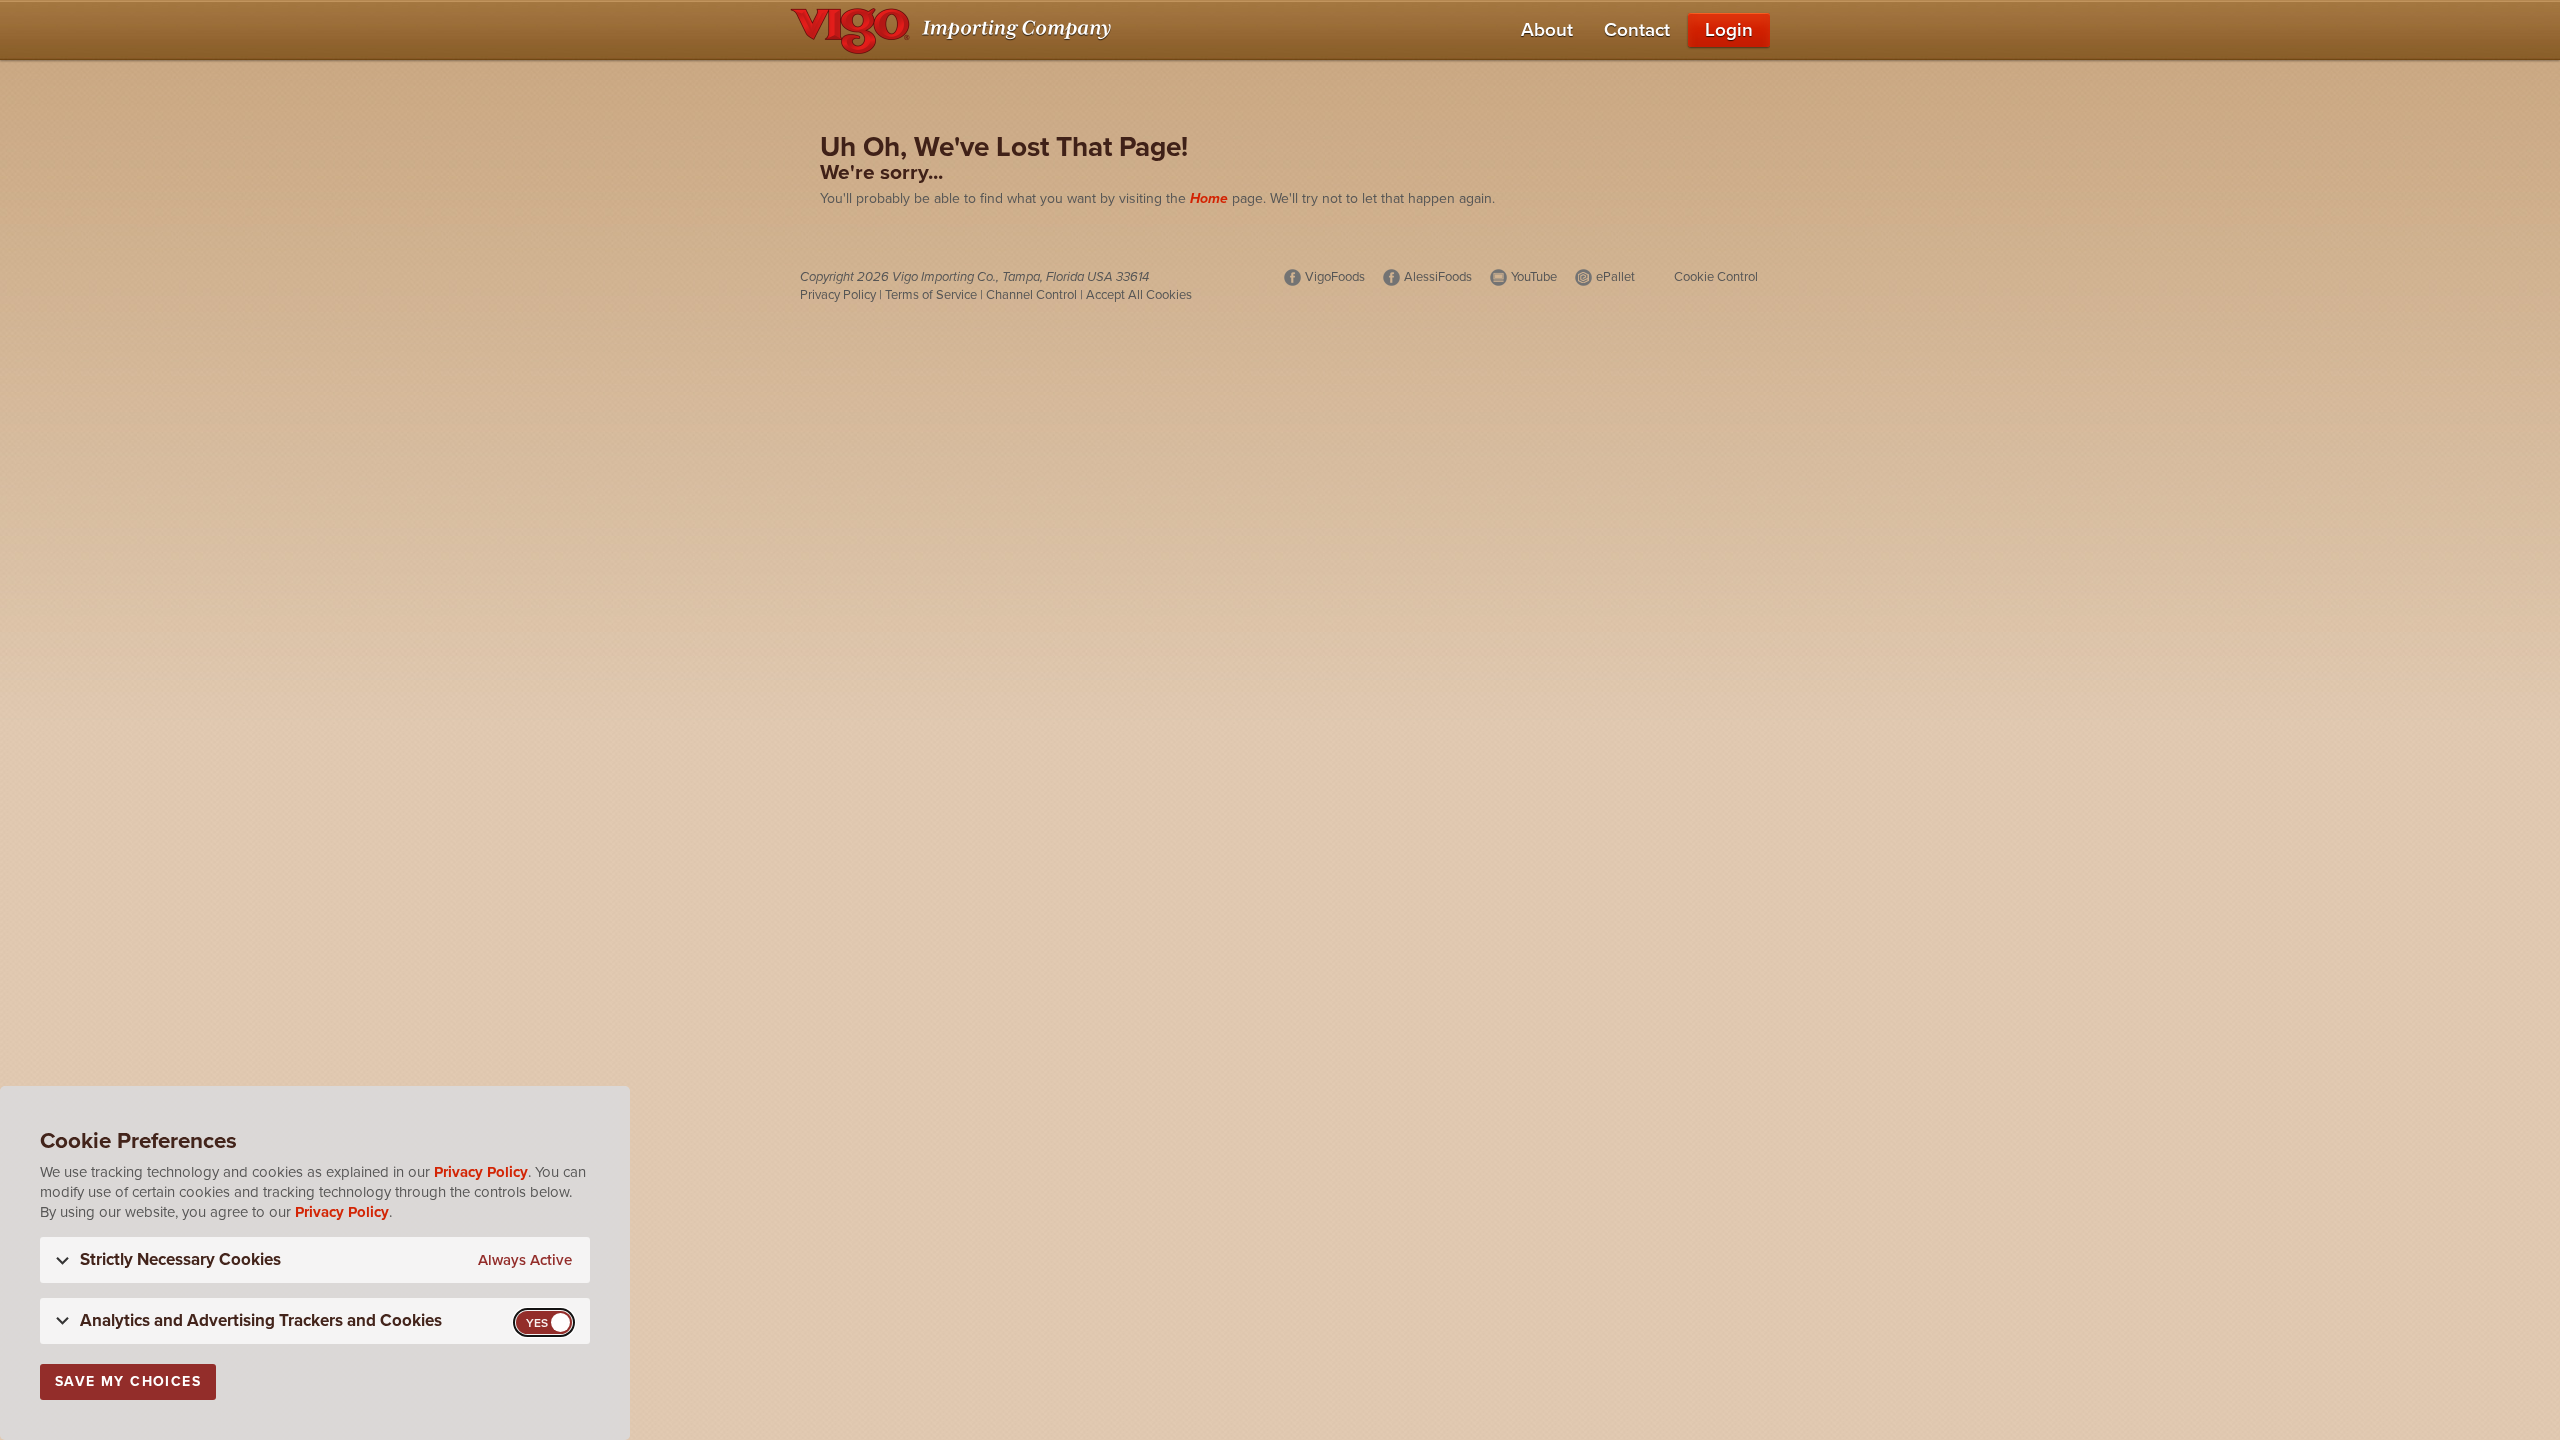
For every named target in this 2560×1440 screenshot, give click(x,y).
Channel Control (1031, 295)
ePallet (1615, 277)
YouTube (1534, 277)
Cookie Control (1716, 277)
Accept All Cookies (1139, 295)
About (1547, 30)
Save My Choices (128, 1381)
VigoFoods (1335, 277)
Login (1729, 30)
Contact (1637, 30)
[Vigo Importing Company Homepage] (954, 30)
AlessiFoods (1438, 277)
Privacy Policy (838, 295)
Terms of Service (931, 295)
